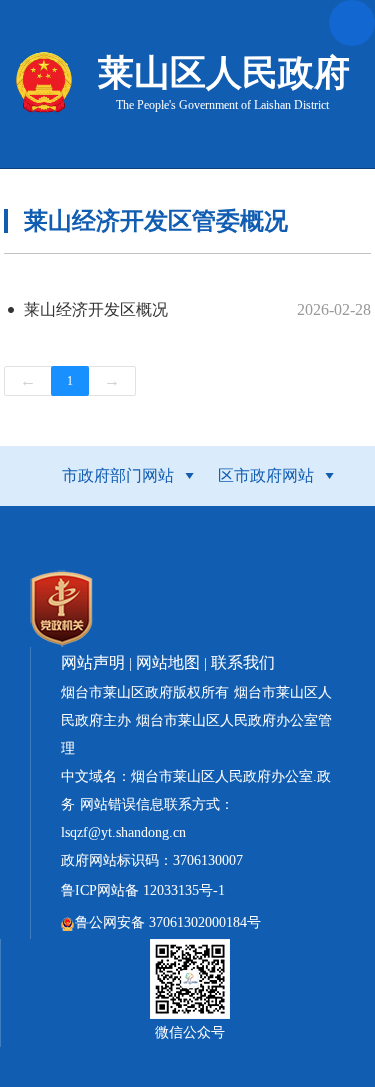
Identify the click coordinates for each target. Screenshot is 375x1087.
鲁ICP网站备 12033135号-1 (143, 890)
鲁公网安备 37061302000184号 (168, 922)
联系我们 (243, 662)
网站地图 (168, 662)
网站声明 (93, 662)
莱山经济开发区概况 (96, 309)
